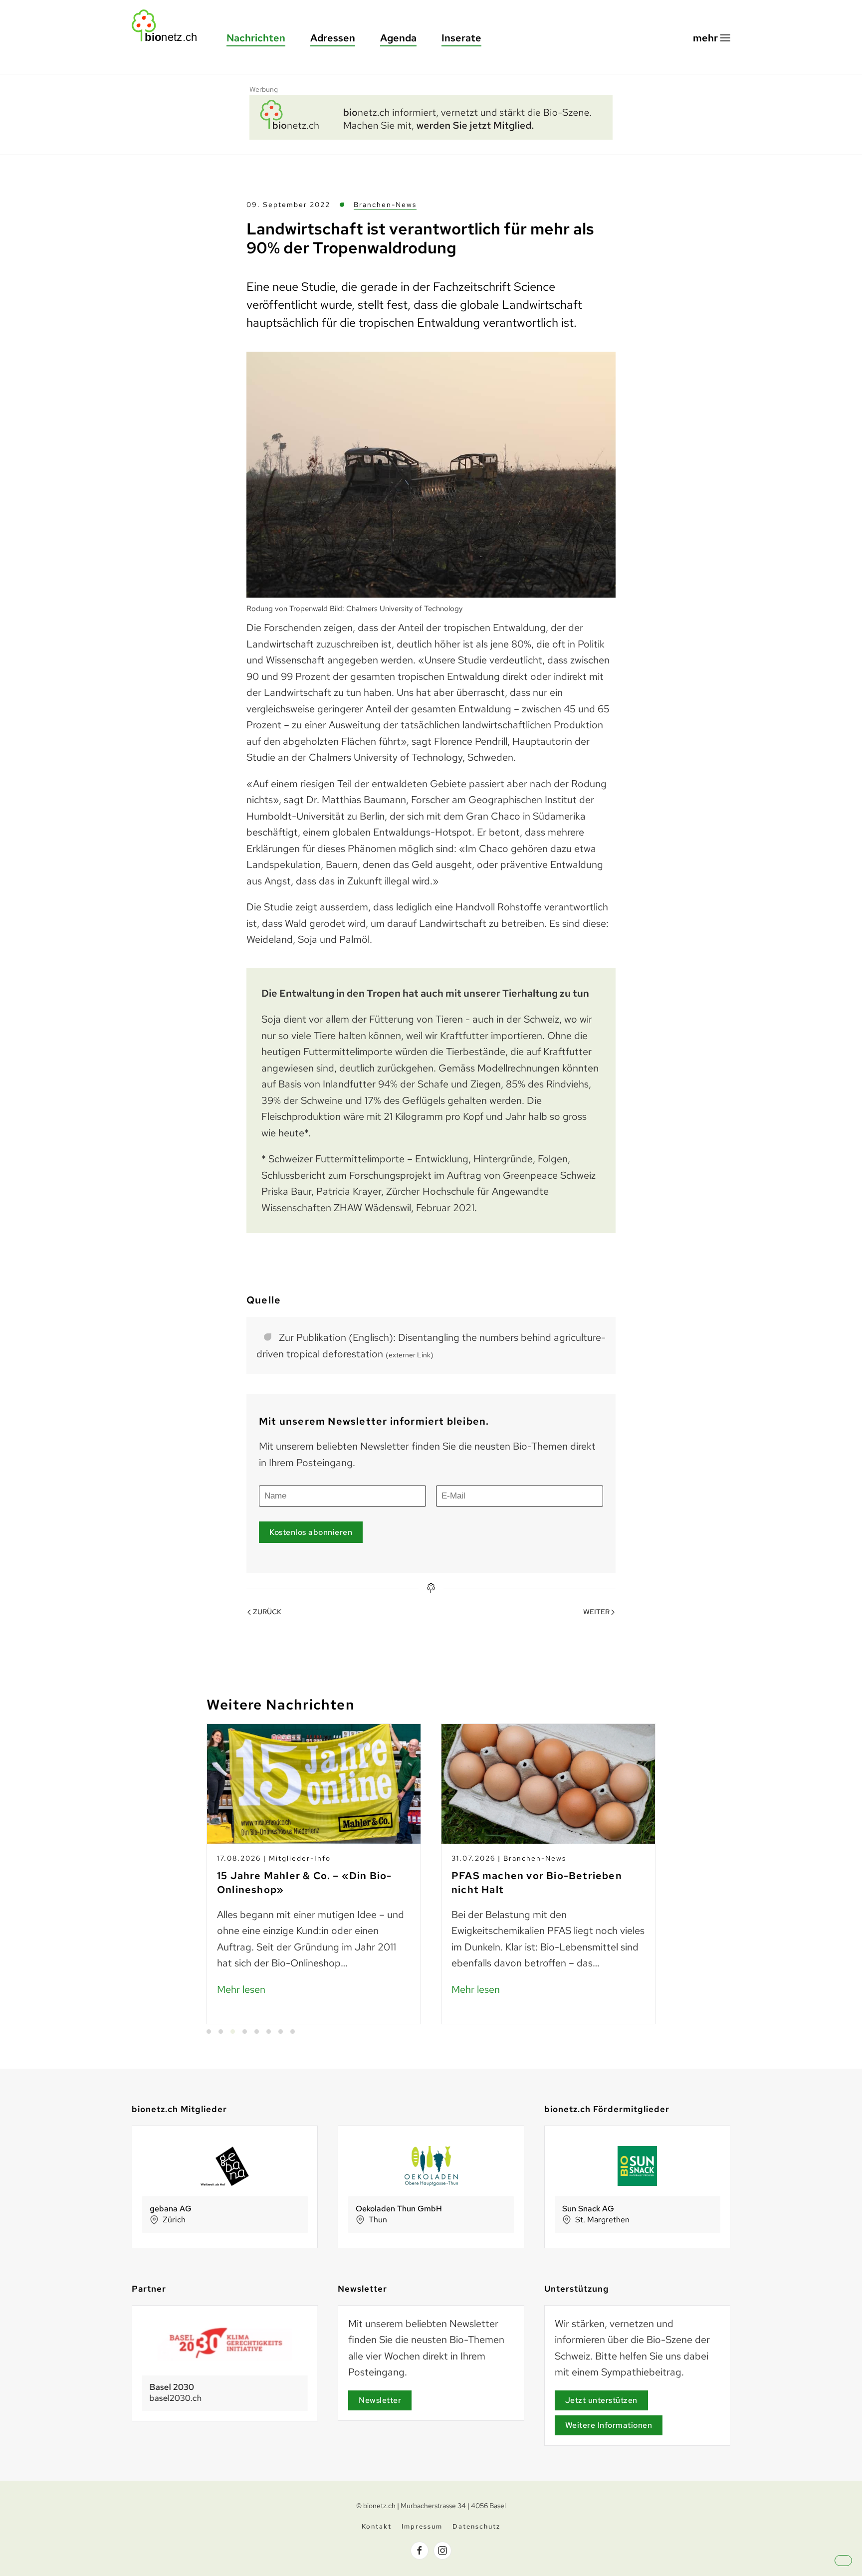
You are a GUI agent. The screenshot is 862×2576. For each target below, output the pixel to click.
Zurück (267, 1612)
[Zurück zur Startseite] (169, 26)
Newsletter (380, 2400)
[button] (712, 38)
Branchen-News (385, 205)
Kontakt (377, 2526)
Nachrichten (256, 38)
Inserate (461, 38)
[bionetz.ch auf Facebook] (420, 2551)
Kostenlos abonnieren (311, 1532)
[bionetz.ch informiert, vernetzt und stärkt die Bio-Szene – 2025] (431, 116)
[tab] (209, 2032)
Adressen (333, 38)
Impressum (422, 2526)
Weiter (596, 1612)
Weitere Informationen (609, 2425)
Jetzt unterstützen (601, 2400)
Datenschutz (476, 2526)
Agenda (398, 38)
